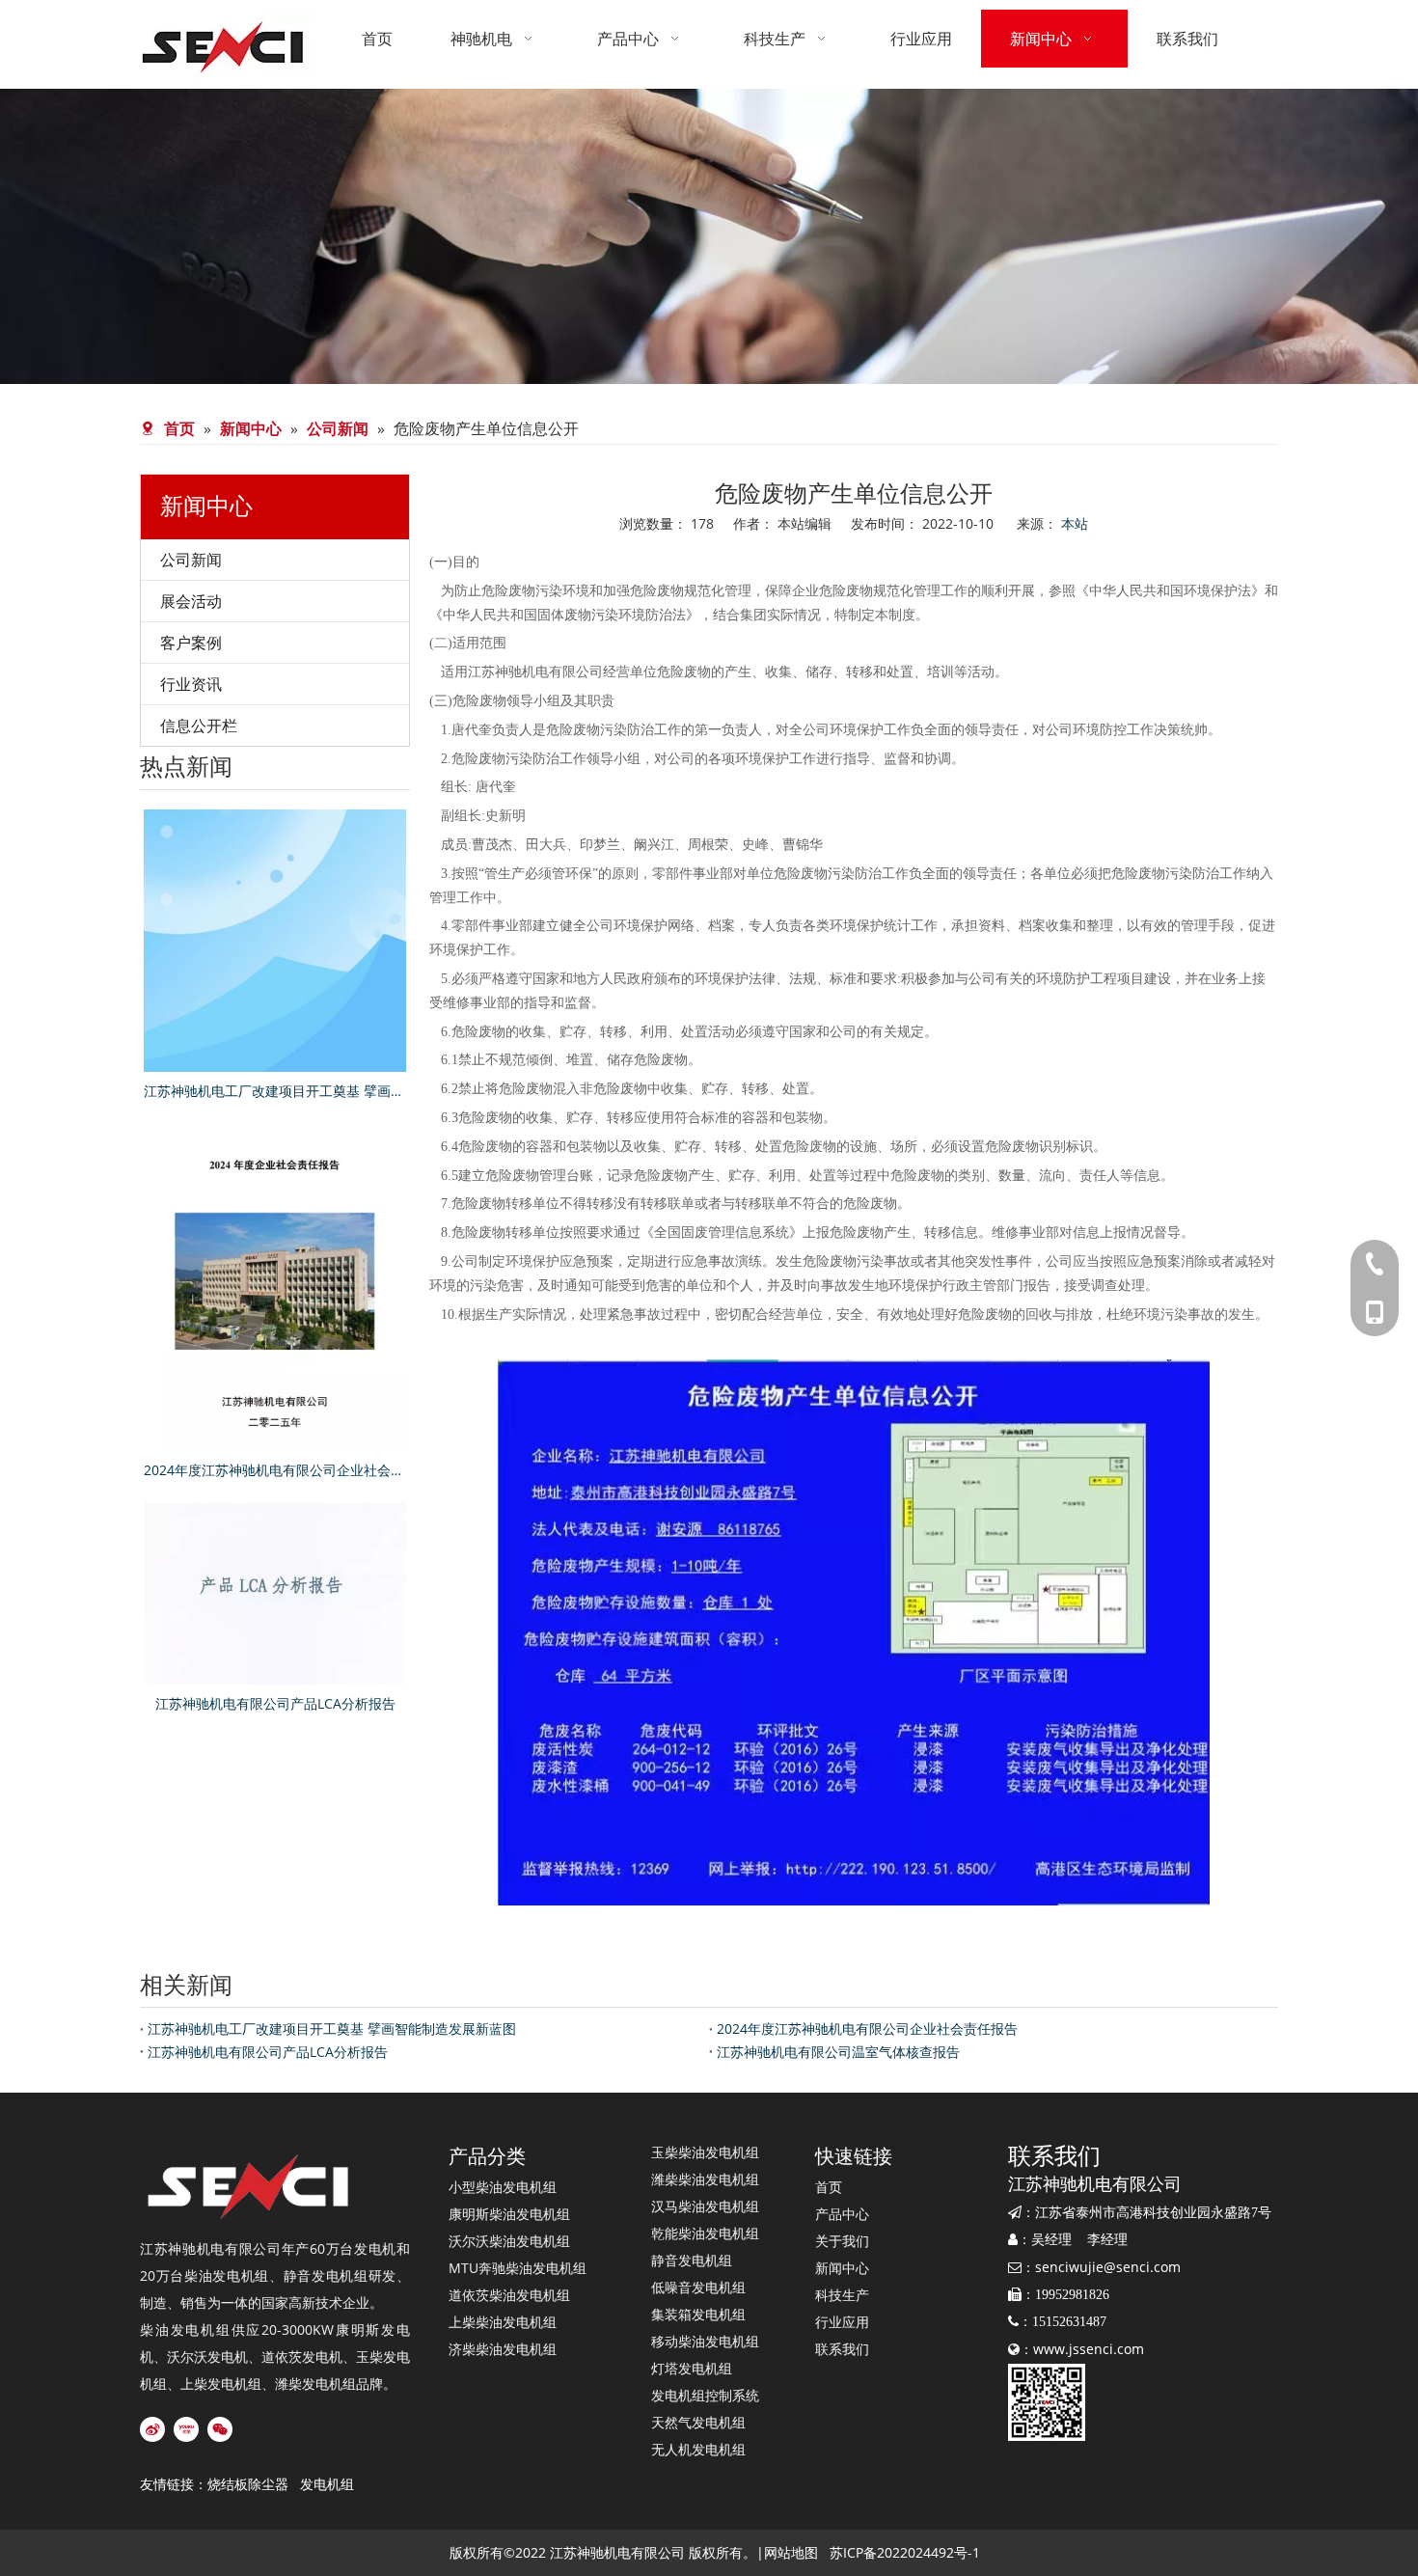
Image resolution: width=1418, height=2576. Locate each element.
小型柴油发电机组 (503, 2187)
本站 (1075, 523)
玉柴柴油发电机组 (705, 2152)
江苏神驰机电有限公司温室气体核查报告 (838, 2052)
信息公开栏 (199, 726)
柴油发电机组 (227, 2275)
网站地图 (791, 2552)
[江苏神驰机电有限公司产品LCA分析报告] (275, 1593)
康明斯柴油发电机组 (509, 2214)
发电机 (375, 2248)
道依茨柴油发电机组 (509, 2295)
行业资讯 (191, 684)
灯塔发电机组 (692, 2368)
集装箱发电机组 (698, 2314)
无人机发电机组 (698, 2449)
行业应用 (842, 2322)
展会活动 (191, 601)
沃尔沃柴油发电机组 (509, 2241)
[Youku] (186, 2429)
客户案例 (191, 643)
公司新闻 (191, 560)
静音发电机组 (326, 2275)
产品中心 (842, 2214)
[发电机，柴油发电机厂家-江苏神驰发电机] (251, 2187)
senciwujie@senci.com (1108, 2267)
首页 (829, 2187)
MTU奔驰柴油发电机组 (518, 2268)
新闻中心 (842, 2268)
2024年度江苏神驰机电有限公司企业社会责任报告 (275, 1470)
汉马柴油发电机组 (705, 2206)
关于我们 (842, 2241)
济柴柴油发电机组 (503, 2349)
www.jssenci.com (1089, 2349)
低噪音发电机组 (698, 2287)
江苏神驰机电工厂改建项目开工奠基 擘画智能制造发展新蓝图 (275, 1091)
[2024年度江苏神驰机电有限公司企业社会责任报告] (275, 1286)
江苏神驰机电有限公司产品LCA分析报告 (275, 1703)
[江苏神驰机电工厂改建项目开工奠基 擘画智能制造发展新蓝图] (275, 941)
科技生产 (842, 2295)
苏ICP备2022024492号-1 (905, 2552)
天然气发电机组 (698, 2422)
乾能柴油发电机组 (705, 2233)
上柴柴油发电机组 (503, 2322)
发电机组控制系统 (705, 2395)
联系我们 (842, 2349)
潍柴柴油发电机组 (705, 2179)
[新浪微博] (152, 2429)
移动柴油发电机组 (705, 2341)
